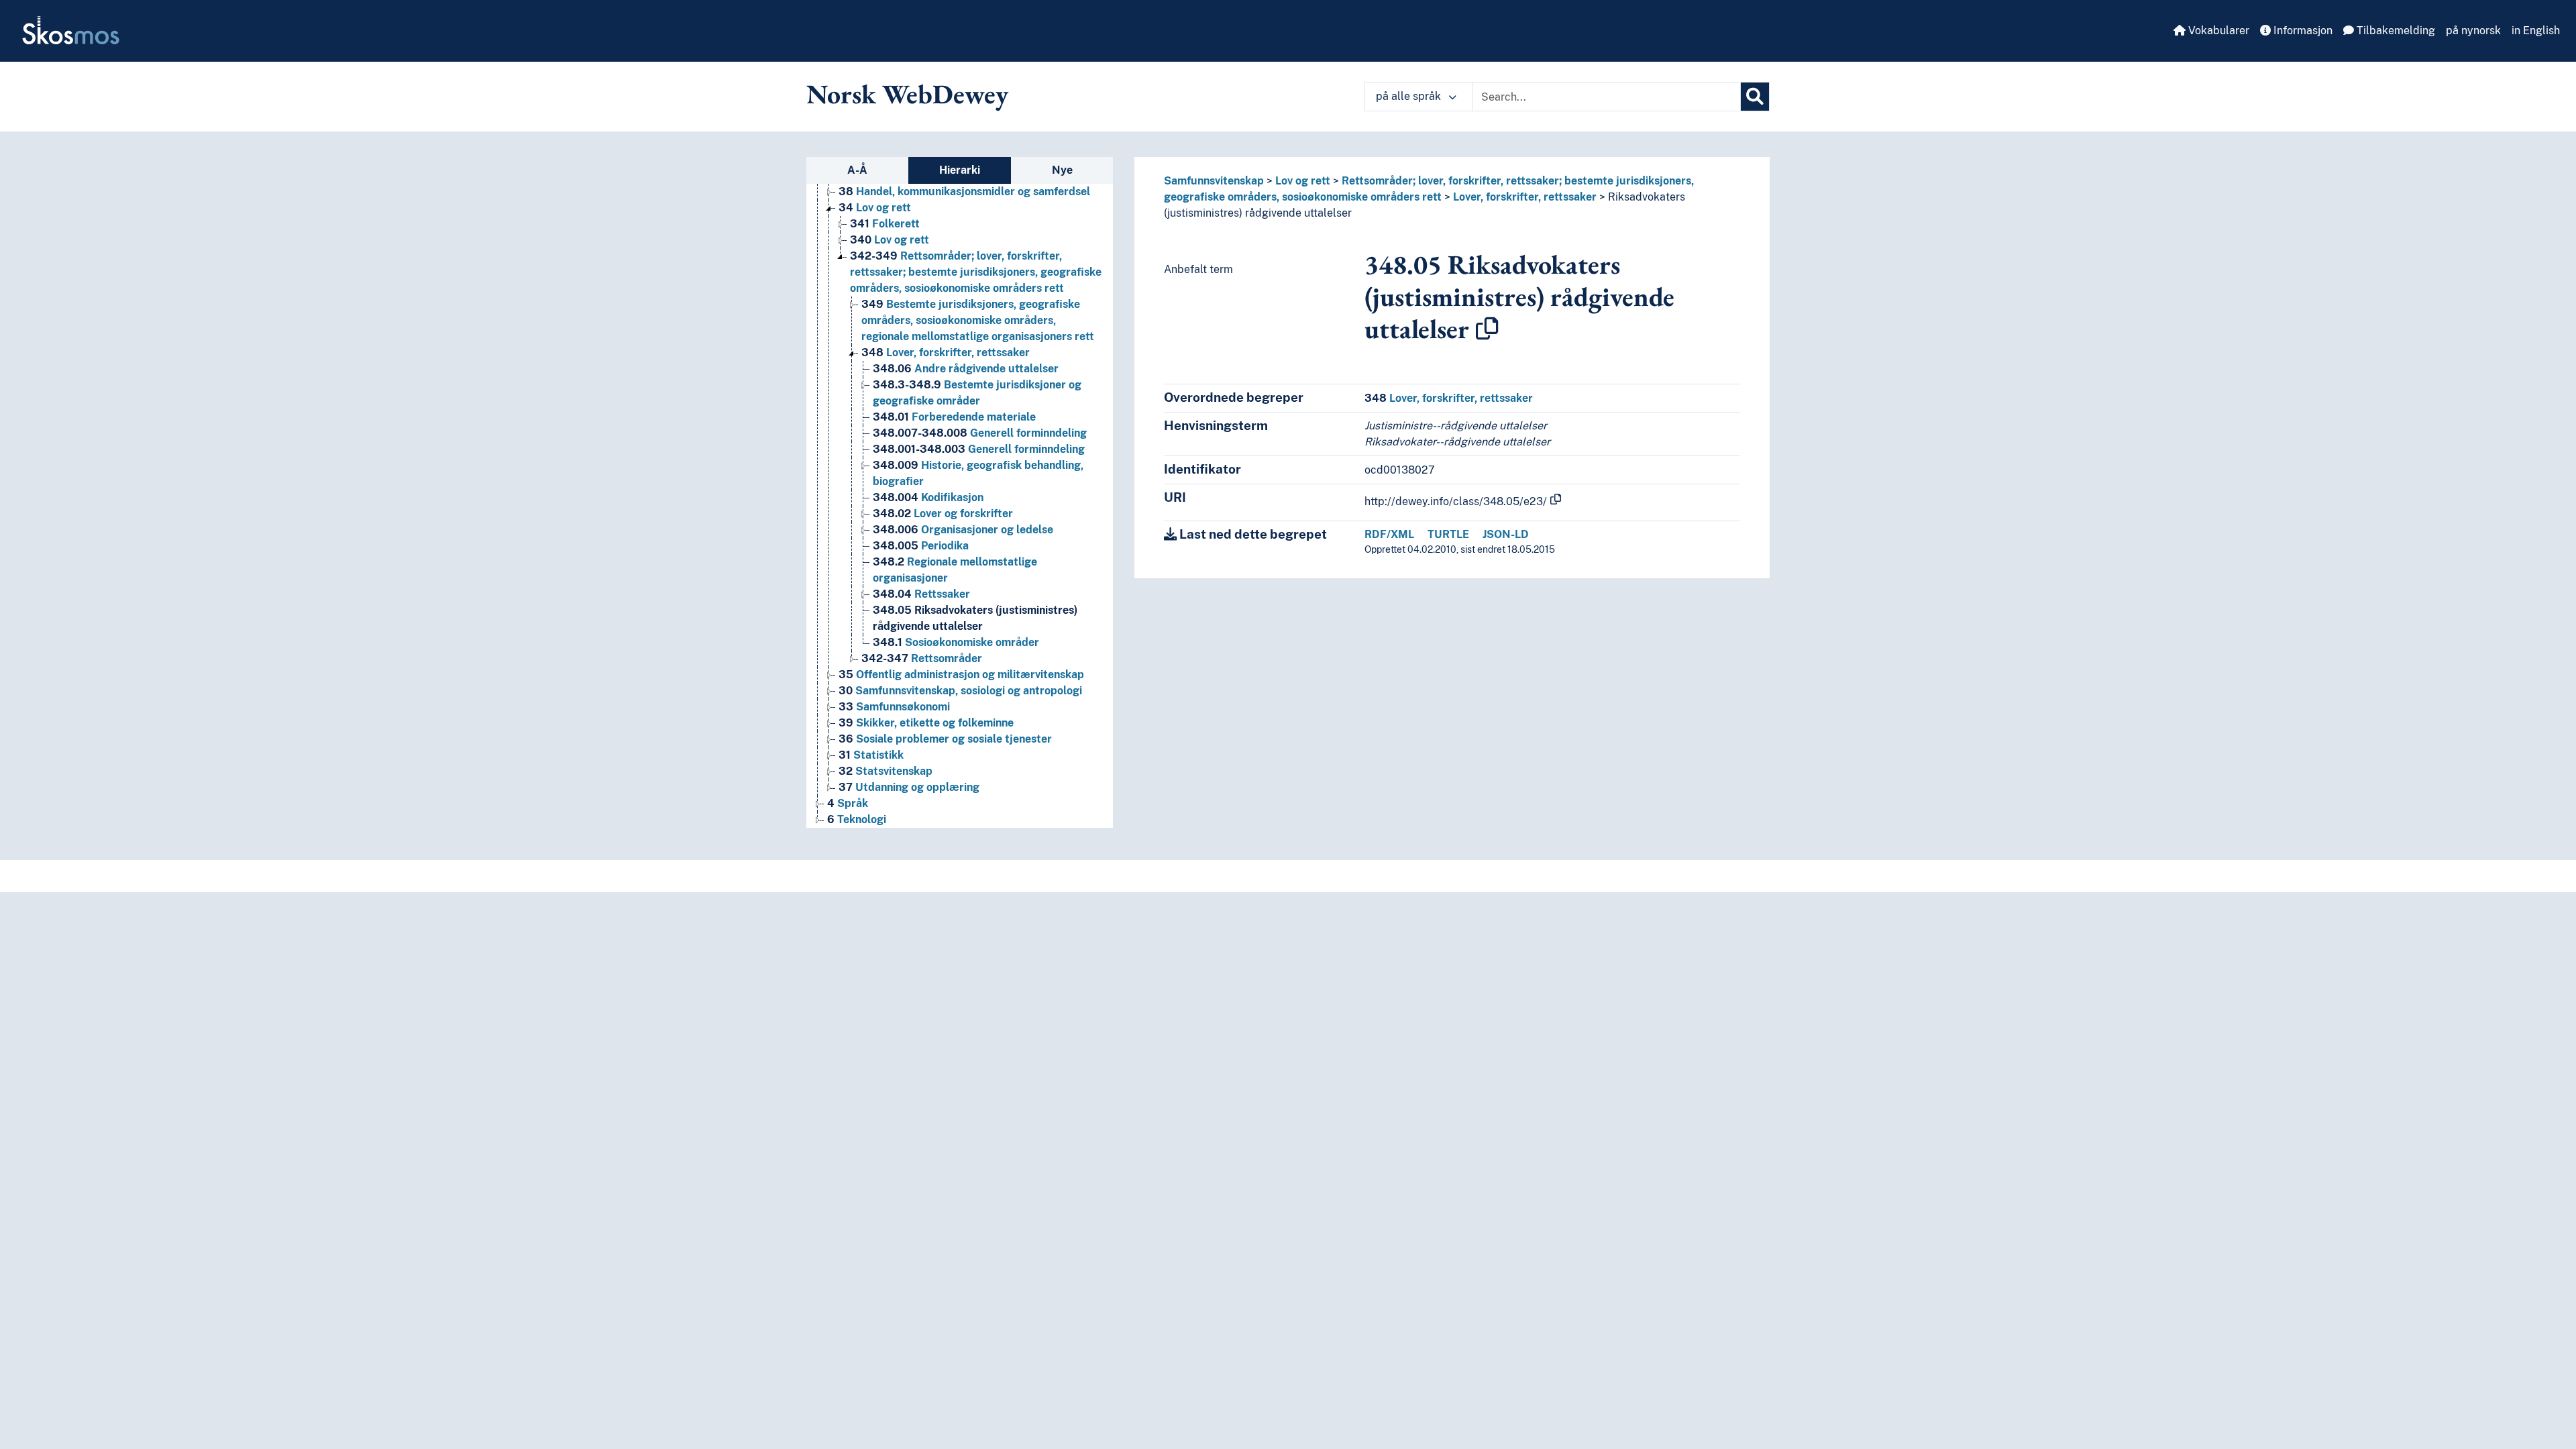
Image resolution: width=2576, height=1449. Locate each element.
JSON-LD (1506, 534)
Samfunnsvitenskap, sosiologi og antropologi (960, 691)
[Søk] (1755, 97)
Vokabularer (2217, 31)
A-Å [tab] (857, 170)
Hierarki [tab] (960, 170)
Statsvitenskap (885, 771)
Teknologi (857, 819)
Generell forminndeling (980, 433)
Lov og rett (875, 208)
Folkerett (885, 224)
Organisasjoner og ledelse (963, 530)
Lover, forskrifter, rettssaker (946, 353)
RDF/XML (1389, 534)
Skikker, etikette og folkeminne (926, 723)
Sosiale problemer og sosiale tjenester (945, 739)
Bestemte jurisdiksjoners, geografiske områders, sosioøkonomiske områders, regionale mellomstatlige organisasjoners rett (978, 320)
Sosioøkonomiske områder (956, 642)
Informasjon (2302, 31)
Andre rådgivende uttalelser (966, 369)
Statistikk (871, 755)
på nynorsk (2473, 31)
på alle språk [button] (1410, 96)
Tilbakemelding (2395, 31)
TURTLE (1448, 534)
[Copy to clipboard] (1487, 329)
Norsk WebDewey (907, 94)
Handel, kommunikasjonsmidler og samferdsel (964, 192)
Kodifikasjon (928, 497)
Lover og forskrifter (943, 514)
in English (2536, 31)
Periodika (921, 546)
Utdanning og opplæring (909, 787)
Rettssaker (921, 594)
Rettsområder (922, 658)
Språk (848, 803)
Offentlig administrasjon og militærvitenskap (961, 675)
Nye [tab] (1062, 170)
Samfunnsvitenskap (1214, 181)
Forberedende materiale (954, 417)
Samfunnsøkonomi (894, 707)
